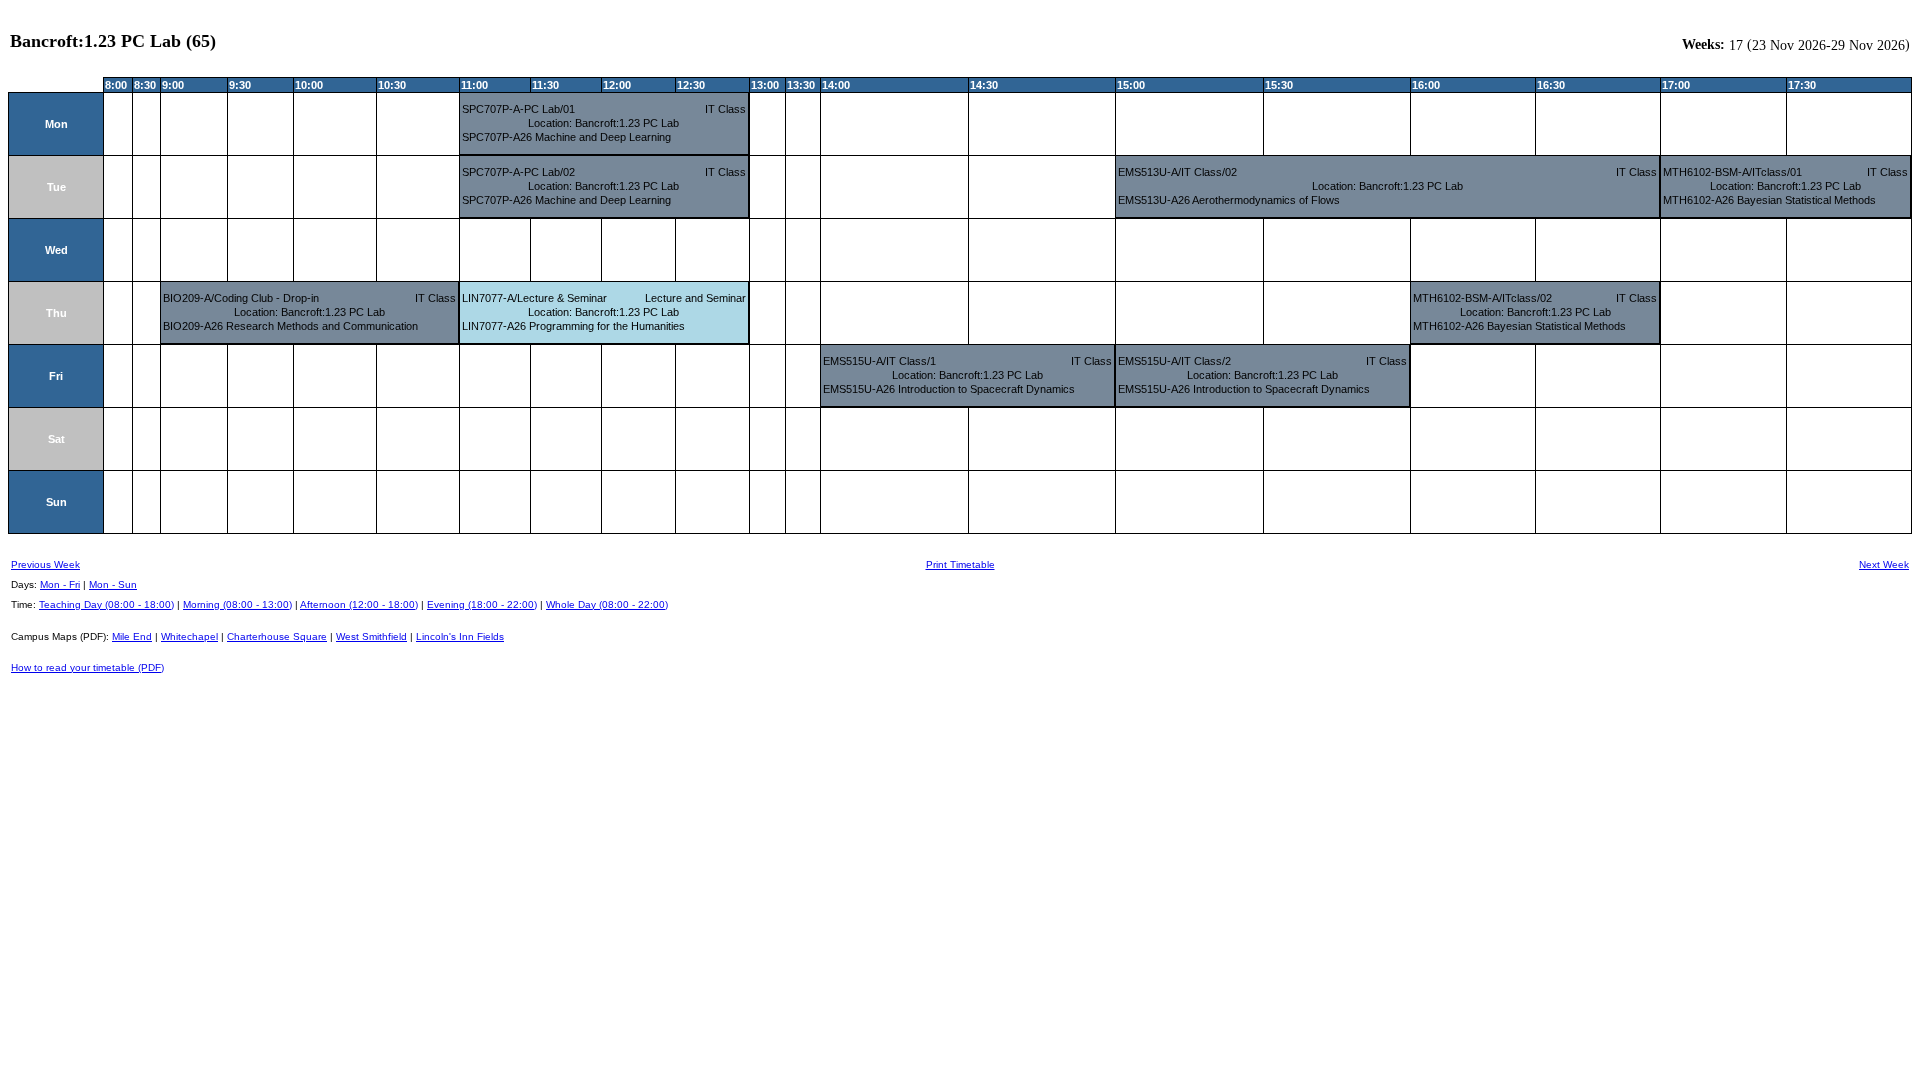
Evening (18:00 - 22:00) (482, 604)
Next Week (1884, 564)
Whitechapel (189, 636)
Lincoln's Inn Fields (460, 636)
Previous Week (45, 564)
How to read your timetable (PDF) (87, 667)
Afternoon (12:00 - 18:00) (359, 604)
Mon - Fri (60, 584)
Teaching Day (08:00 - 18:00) (106, 604)
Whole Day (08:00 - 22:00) (607, 604)
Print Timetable (960, 564)
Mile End (132, 636)
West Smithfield (371, 636)
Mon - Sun (113, 584)
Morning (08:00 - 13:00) (237, 604)
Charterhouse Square (277, 636)
